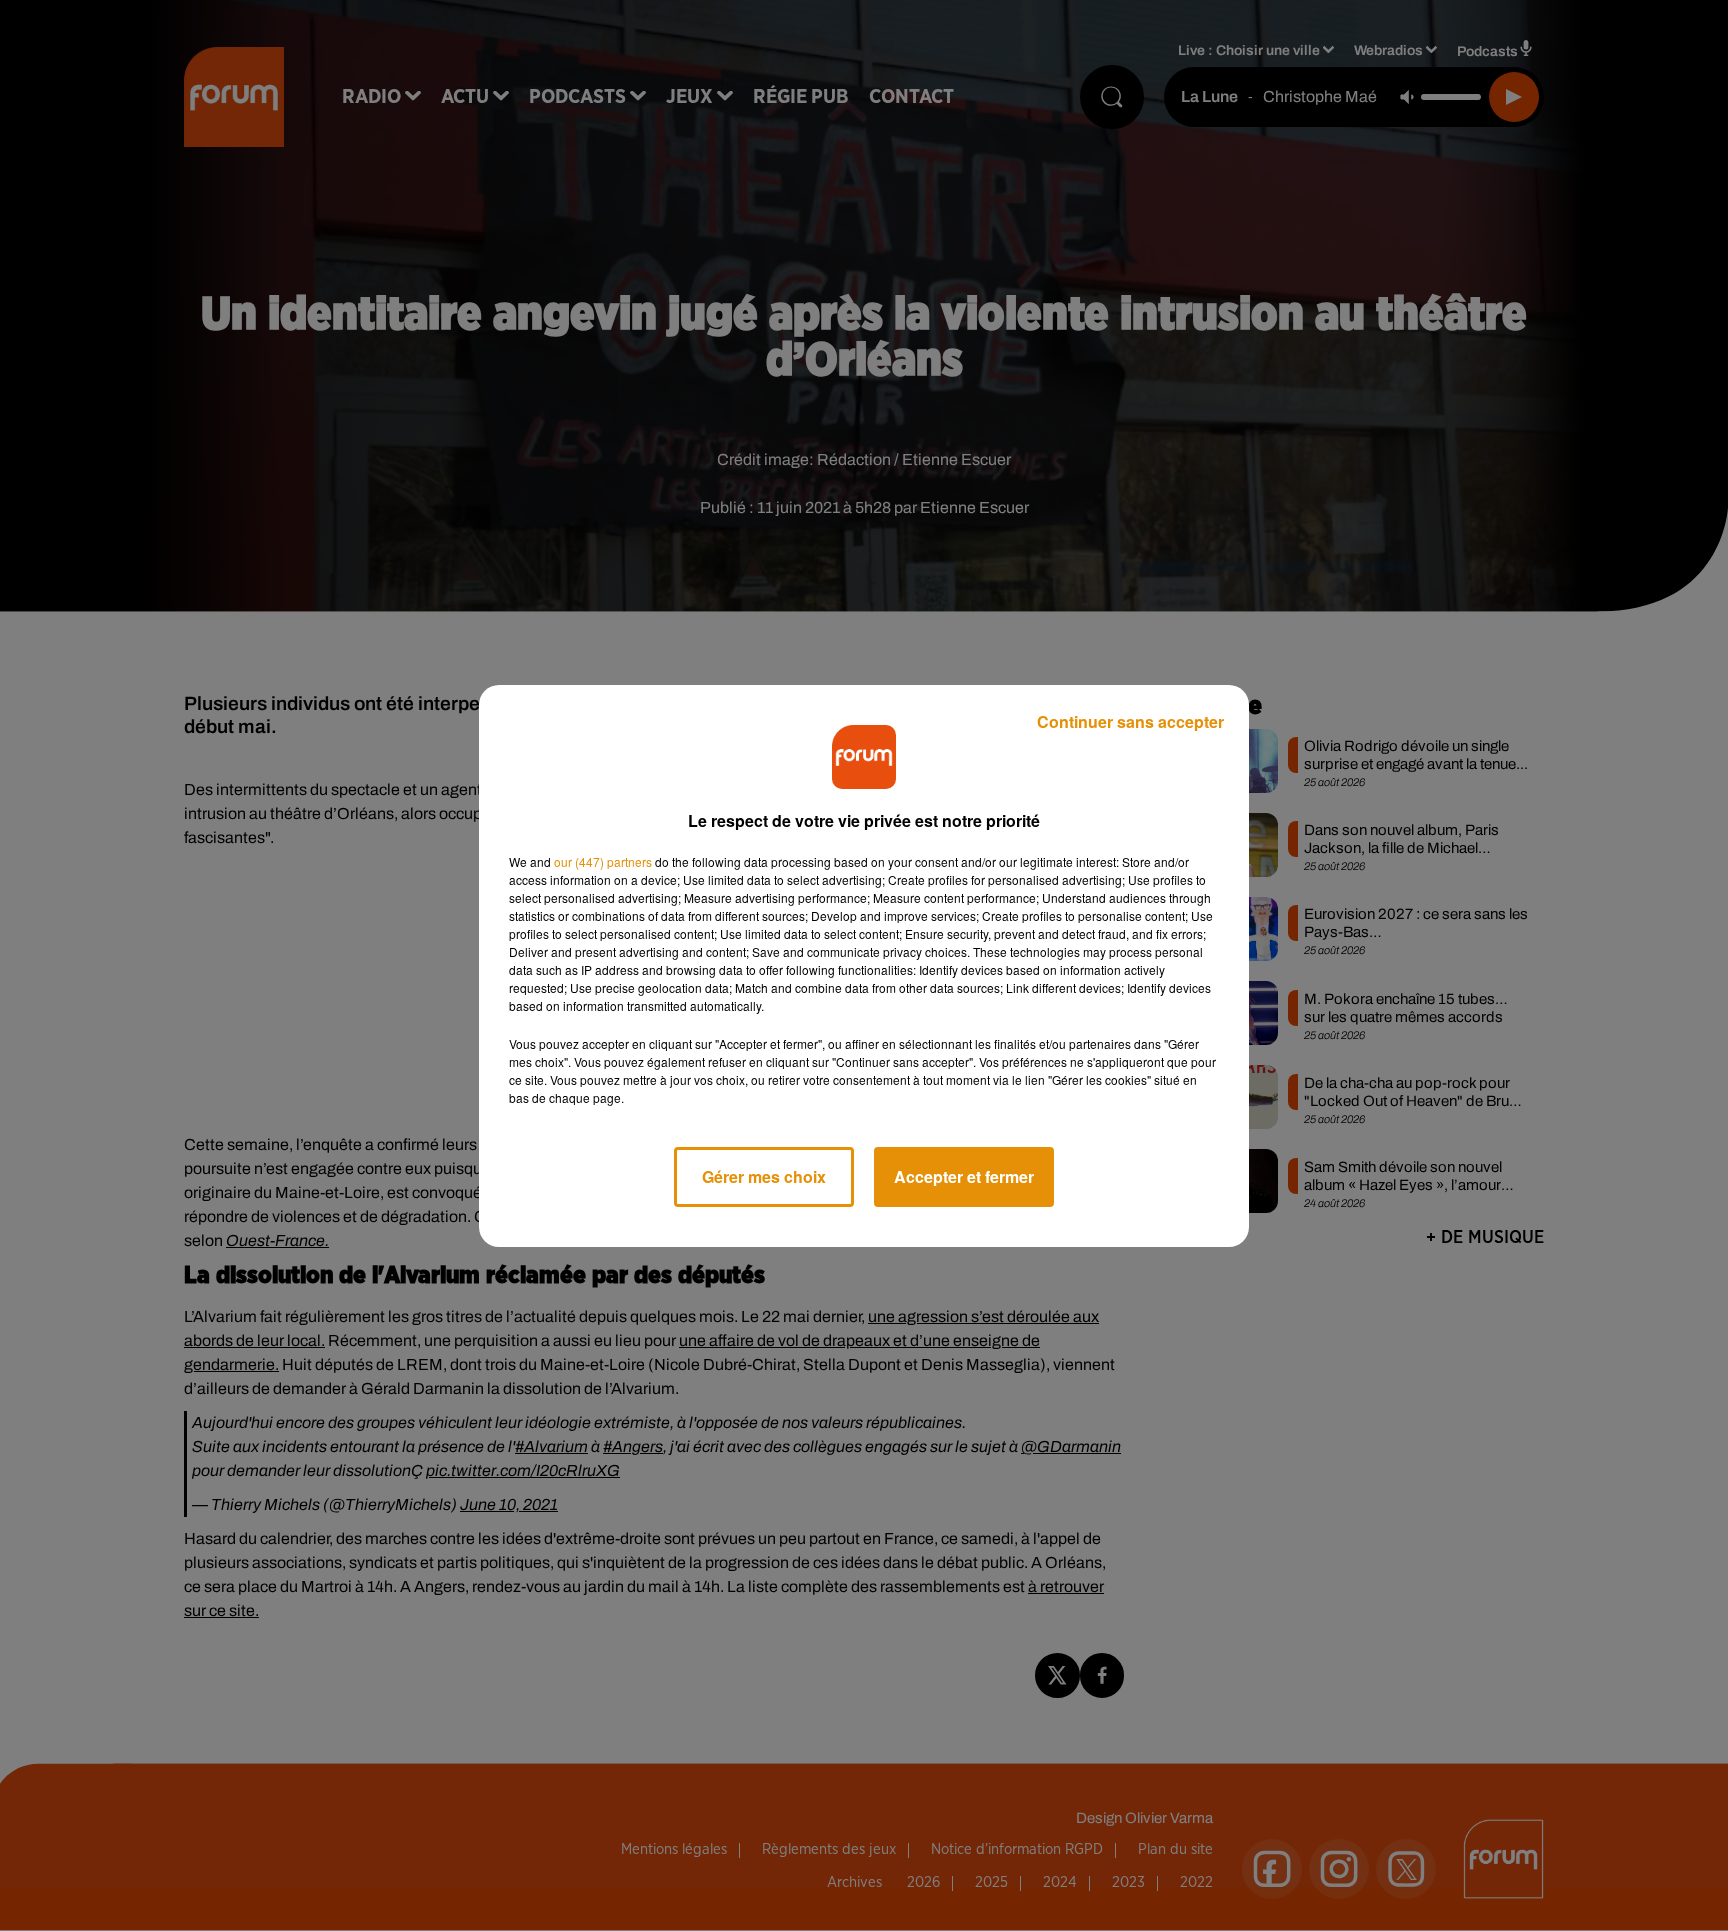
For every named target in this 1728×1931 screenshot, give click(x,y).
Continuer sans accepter (1130, 721)
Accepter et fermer (964, 1176)
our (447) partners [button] (603, 861)
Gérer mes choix (764, 1176)
